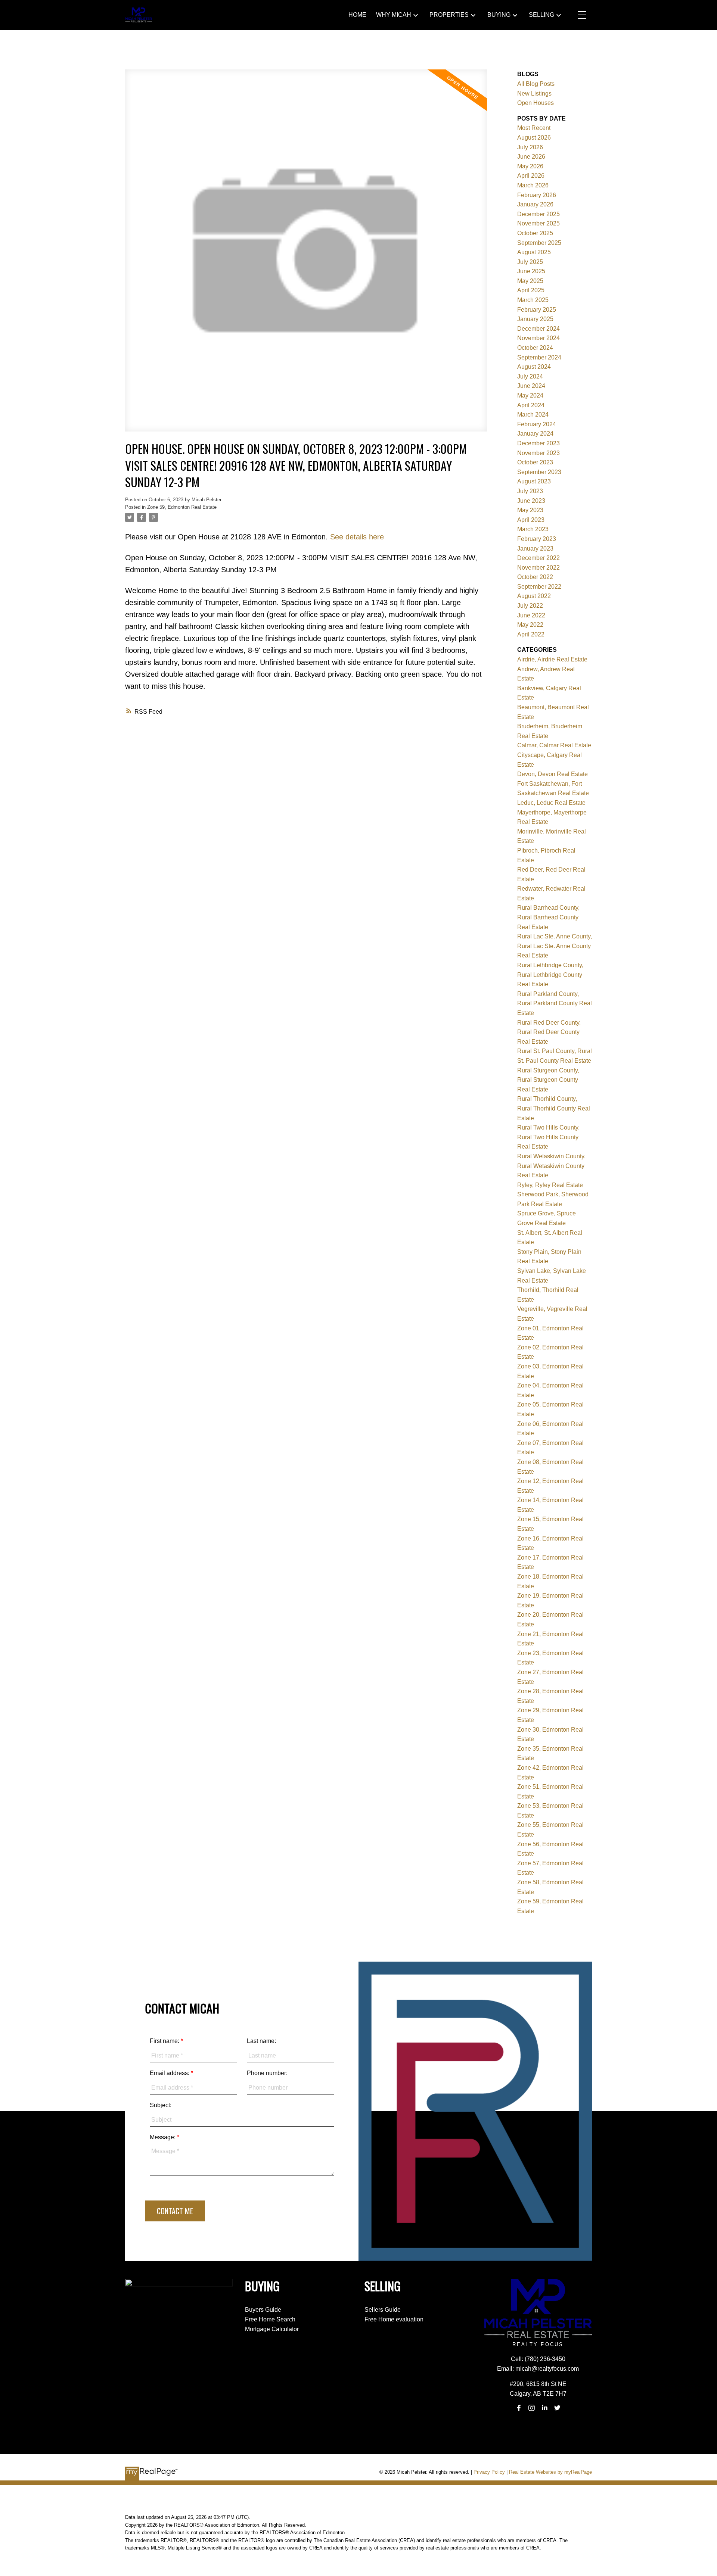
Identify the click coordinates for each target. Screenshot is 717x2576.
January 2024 (535, 434)
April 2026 (531, 176)
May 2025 (530, 281)
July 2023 (530, 491)
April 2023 (531, 520)
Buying (499, 15)
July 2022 (530, 606)
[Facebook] (519, 2408)
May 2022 (530, 625)
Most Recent (534, 128)
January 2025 (535, 319)
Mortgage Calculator (272, 2329)
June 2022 (531, 615)
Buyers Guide (263, 2310)
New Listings (534, 94)
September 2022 (539, 587)
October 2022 (535, 577)
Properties (449, 15)
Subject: (161, 2105)
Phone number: (267, 2073)
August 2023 (534, 481)
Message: (163, 2137)
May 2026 (530, 166)
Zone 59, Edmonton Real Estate (182, 507)
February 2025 (537, 310)
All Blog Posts (536, 84)
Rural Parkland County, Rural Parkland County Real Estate (555, 1003)
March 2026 (533, 185)
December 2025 (538, 214)
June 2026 (531, 157)
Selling (541, 15)
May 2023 (530, 510)
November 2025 (538, 223)
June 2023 (531, 501)
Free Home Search (270, 2319)
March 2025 (533, 300)
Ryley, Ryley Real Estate (550, 1185)
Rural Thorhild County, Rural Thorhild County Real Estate (554, 1108)
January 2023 (535, 549)
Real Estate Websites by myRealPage (550, 2472)
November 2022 (538, 568)
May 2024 (530, 395)
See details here (357, 537)
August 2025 (534, 252)
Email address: (170, 2073)
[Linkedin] (544, 2408)
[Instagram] (532, 2408)
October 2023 (535, 462)
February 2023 (537, 539)
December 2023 (538, 443)
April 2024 (531, 405)
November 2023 (538, 453)
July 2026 (530, 147)
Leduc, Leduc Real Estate (551, 803)
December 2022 (538, 558)
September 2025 (539, 243)
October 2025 (535, 233)
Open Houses (536, 103)
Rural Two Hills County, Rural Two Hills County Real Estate (548, 1137)
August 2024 (534, 367)
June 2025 (531, 271)
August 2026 (534, 138)
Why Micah (394, 15)
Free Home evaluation (394, 2319)
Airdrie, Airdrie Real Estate (552, 659)
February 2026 (537, 195)
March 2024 (533, 415)
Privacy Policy (489, 2472)
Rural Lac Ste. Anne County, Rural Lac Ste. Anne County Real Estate (555, 946)
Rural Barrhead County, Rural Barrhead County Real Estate (548, 917)
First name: (165, 2041)
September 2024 (539, 357)
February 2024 (537, 424)
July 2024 (530, 376)
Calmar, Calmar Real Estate (554, 745)
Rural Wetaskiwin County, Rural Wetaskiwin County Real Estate (551, 1166)
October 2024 (535, 348)
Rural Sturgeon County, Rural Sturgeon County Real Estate (548, 1080)
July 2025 (530, 262)
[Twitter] (557, 2408)
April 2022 (531, 634)
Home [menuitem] (357, 15)
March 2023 (533, 529)
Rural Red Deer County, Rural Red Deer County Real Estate (549, 1032)
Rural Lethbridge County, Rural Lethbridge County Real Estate (550, 975)
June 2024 (531, 386)
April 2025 (531, 290)
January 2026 (535, 204)
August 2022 (534, 596)
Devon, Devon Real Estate (553, 774)
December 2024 (538, 329)
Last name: (261, 2041)
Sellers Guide (383, 2310)
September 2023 (539, 472)
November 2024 (538, 338)
